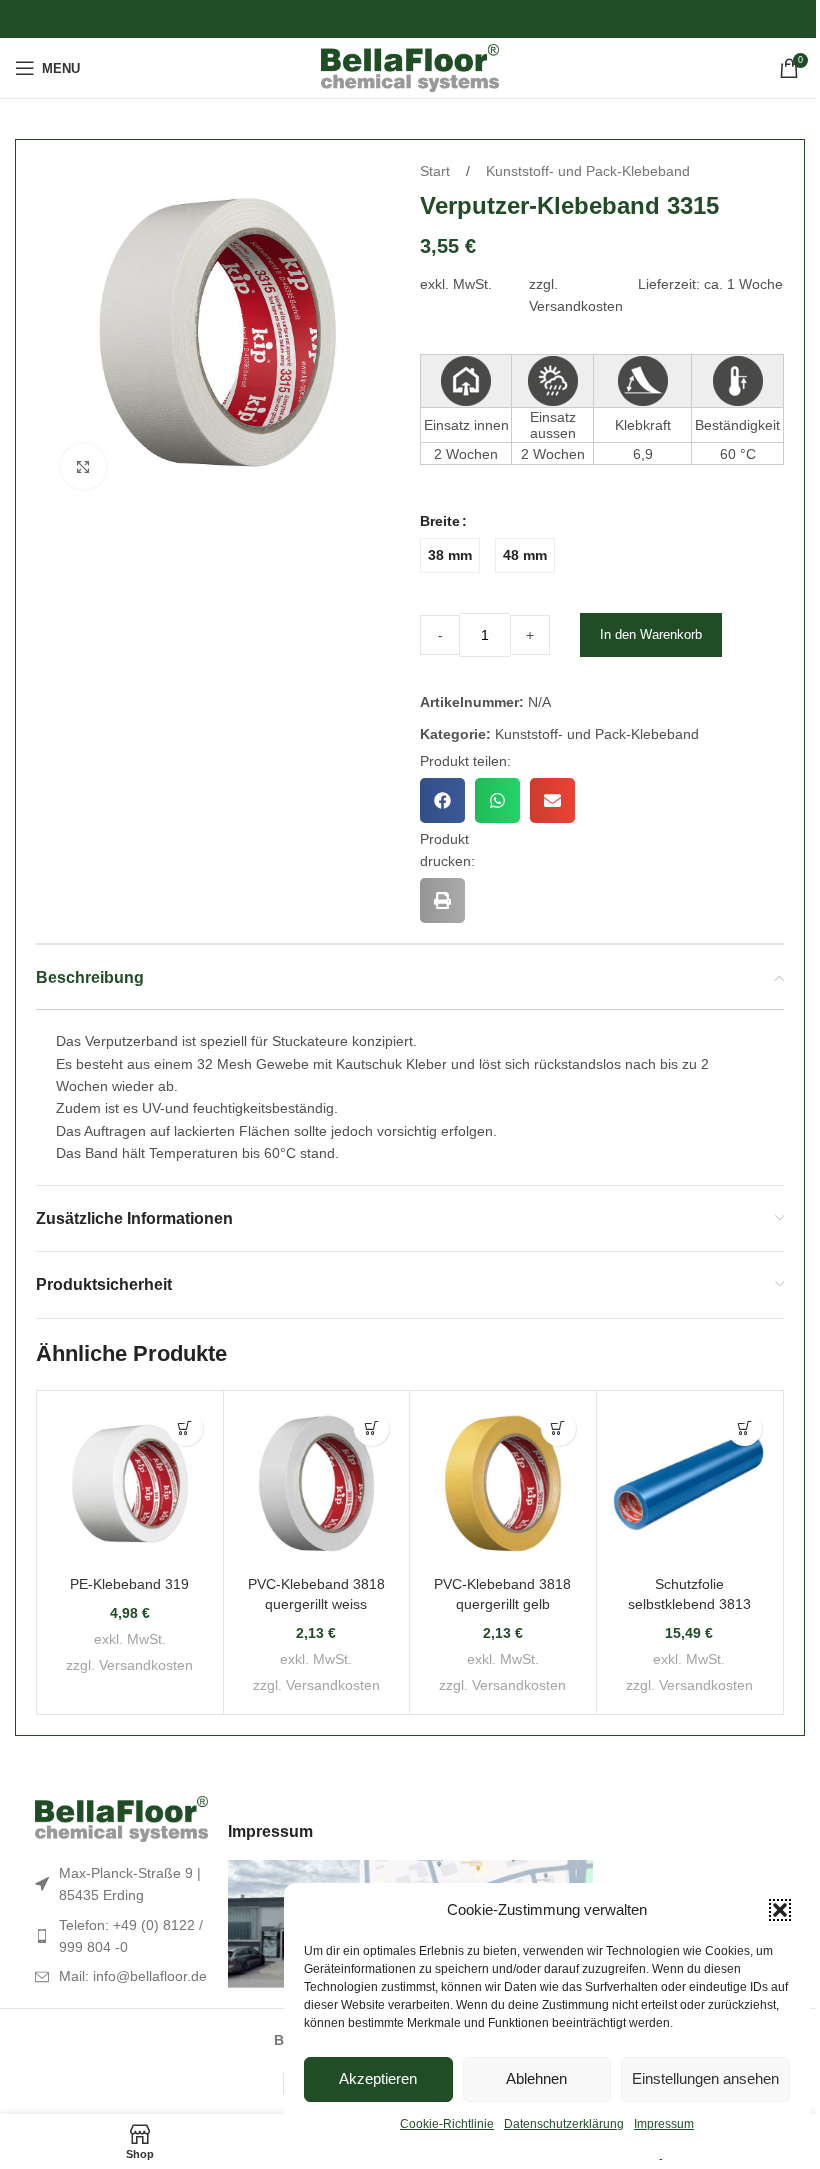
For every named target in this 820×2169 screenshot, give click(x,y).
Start (437, 171)
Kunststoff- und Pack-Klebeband (588, 171)
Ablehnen (536, 2078)
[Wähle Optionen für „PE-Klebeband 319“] (185, 1428)
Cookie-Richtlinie (447, 2124)
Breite (440, 521)
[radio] (450, 555)
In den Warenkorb (651, 634)
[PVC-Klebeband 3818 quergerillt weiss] (317, 1484)
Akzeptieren (378, 2078)
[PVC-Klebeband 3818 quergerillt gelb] (503, 1484)
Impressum (664, 2124)
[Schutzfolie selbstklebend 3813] (690, 1484)
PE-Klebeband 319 (129, 1584)
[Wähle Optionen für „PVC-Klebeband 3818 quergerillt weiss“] (371, 1428)
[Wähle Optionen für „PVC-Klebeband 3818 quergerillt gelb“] (558, 1428)
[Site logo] (410, 67)
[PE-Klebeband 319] (130, 1484)
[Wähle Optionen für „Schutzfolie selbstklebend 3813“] (744, 1428)
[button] (780, 1910)
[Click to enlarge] (83, 466)
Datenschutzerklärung (564, 2124)
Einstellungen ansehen (705, 2078)
